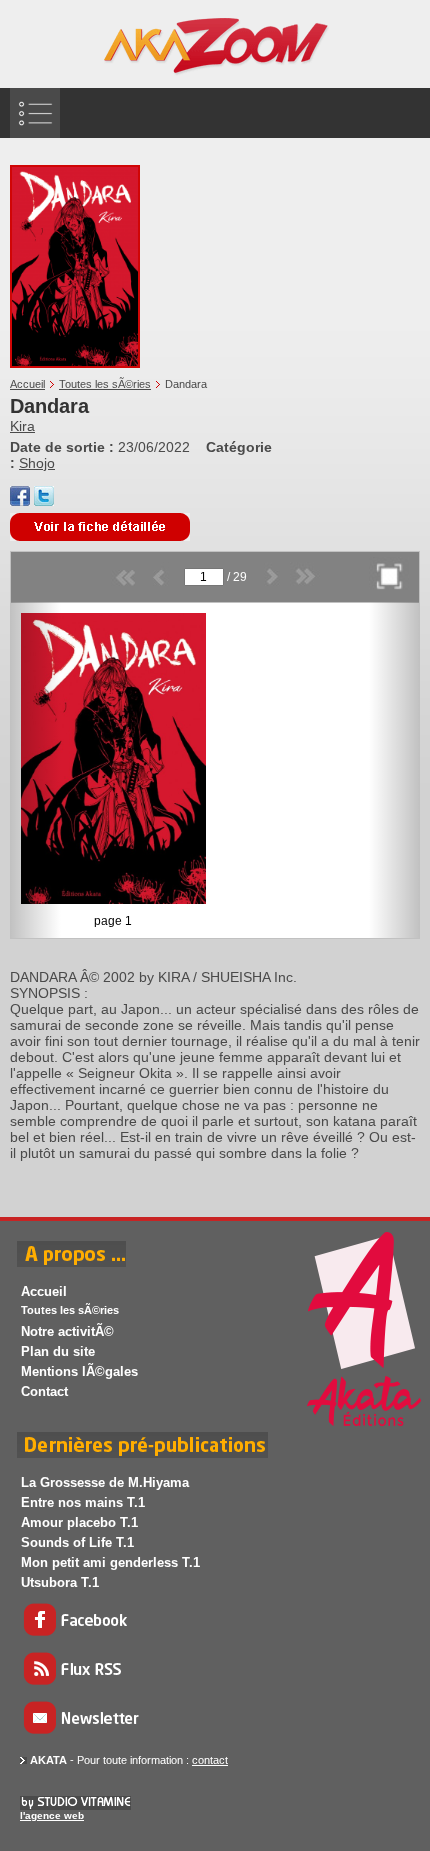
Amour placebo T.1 (79, 1522)
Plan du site (58, 1351)
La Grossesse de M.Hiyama (105, 1482)
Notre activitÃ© (67, 1331)
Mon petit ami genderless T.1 (110, 1562)
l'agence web (52, 1815)
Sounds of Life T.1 (77, 1542)
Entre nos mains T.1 (83, 1502)
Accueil (27, 384)
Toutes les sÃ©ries (105, 384)
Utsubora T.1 (60, 1582)
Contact (44, 1391)
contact (210, 1760)
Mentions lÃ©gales (79, 1371)
